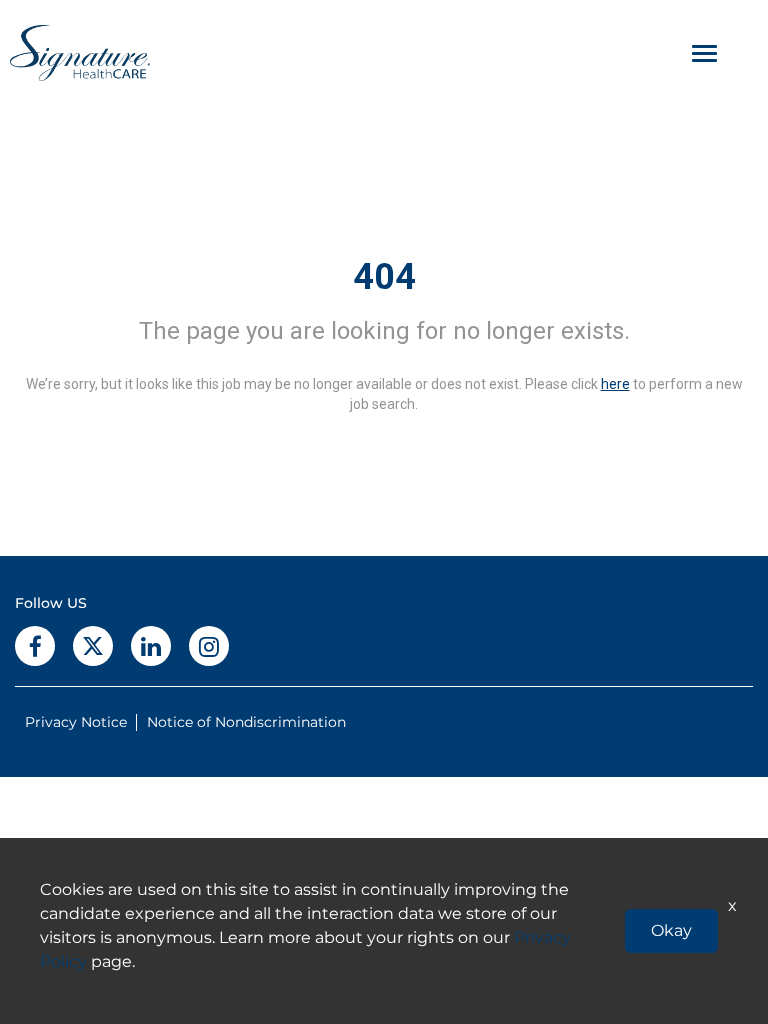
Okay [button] (671, 930)
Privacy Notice (76, 722)
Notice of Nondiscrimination (246, 722)
